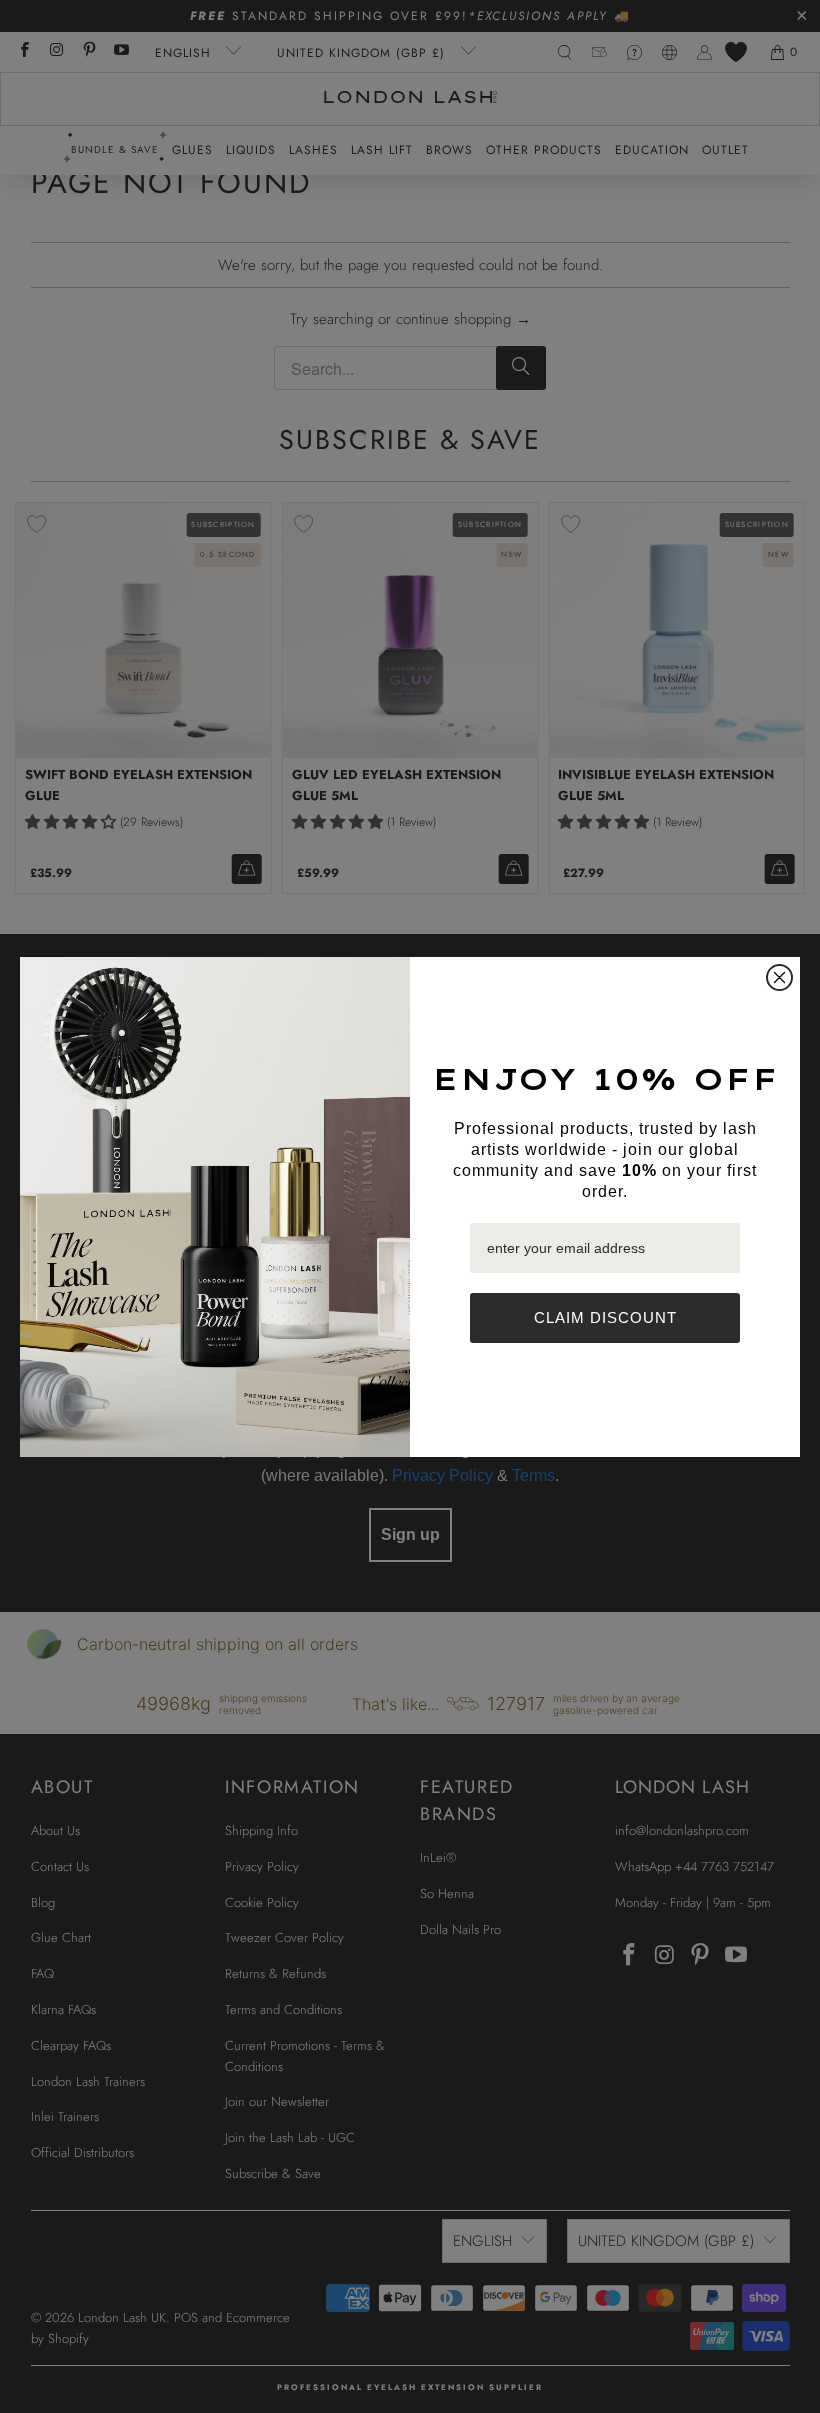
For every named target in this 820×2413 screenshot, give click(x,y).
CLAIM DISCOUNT (605, 1317)
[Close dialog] (779, 977)
